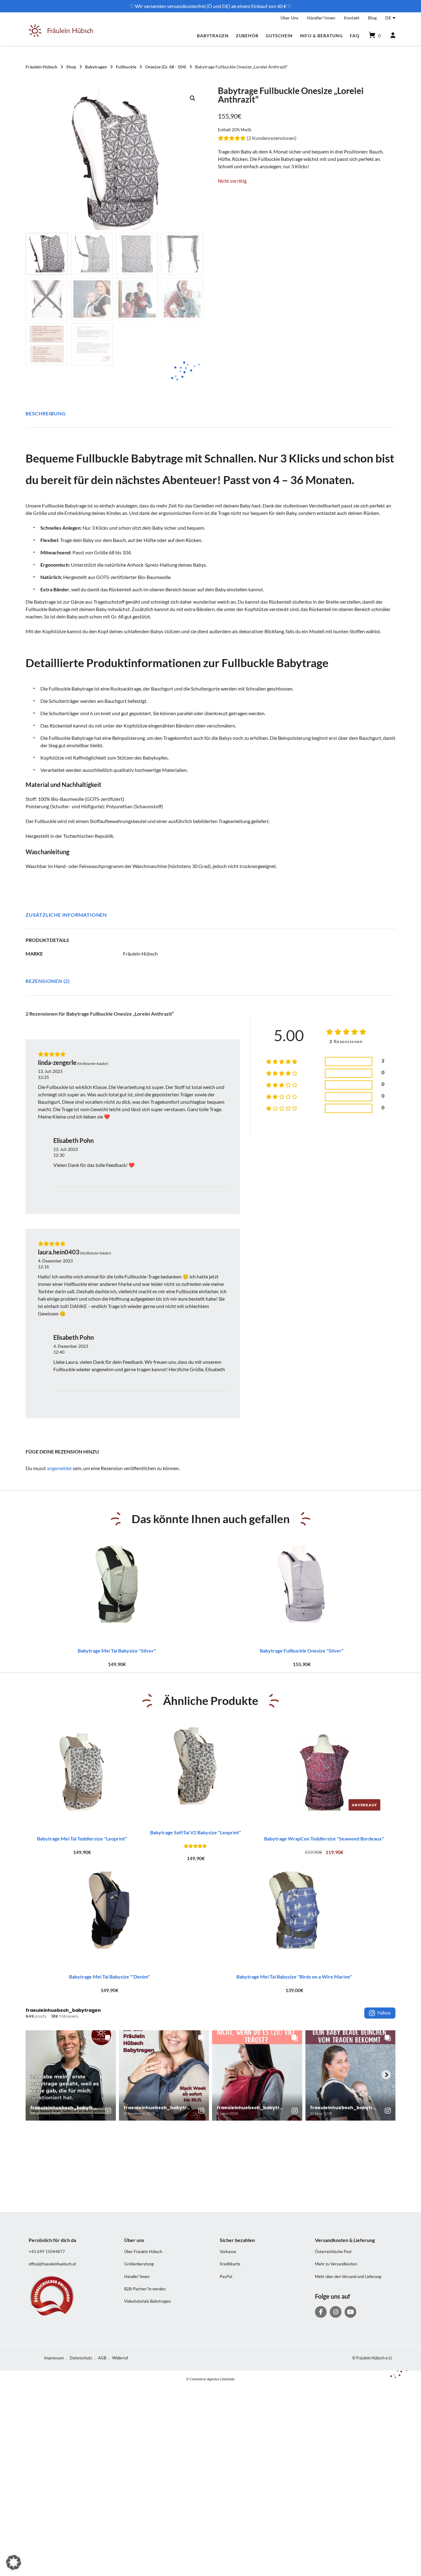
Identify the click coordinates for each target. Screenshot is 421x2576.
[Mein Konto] (390, 35)
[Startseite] (61, 35)
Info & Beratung (321, 36)
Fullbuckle (126, 67)
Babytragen (213, 36)
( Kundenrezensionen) (272, 138)
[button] (193, 98)
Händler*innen (321, 18)
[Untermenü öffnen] (394, 17)
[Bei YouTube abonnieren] (350, 2312)
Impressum (54, 2358)
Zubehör (247, 36)
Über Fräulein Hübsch (143, 2252)
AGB (102, 2358)
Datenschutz (81, 2358)
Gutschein (279, 36)
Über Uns (289, 18)
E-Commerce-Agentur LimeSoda (211, 2379)
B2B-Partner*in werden (145, 2289)
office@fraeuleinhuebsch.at (52, 2264)
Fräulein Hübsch (41, 67)
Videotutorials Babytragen (147, 2301)
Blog (372, 18)
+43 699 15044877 (47, 2252)
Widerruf (120, 2358)
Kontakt (352, 18)
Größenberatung (139, 2264)
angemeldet (59, 1468)
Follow (384, 2013)
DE (388, 18)
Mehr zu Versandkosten (336, 2264)
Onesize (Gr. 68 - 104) (166, 67)
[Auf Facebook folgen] (321, 2312)
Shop (71, 67)
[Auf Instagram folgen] (336, 2312)
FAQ (355, 36)
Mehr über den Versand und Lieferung (348, 2276)
